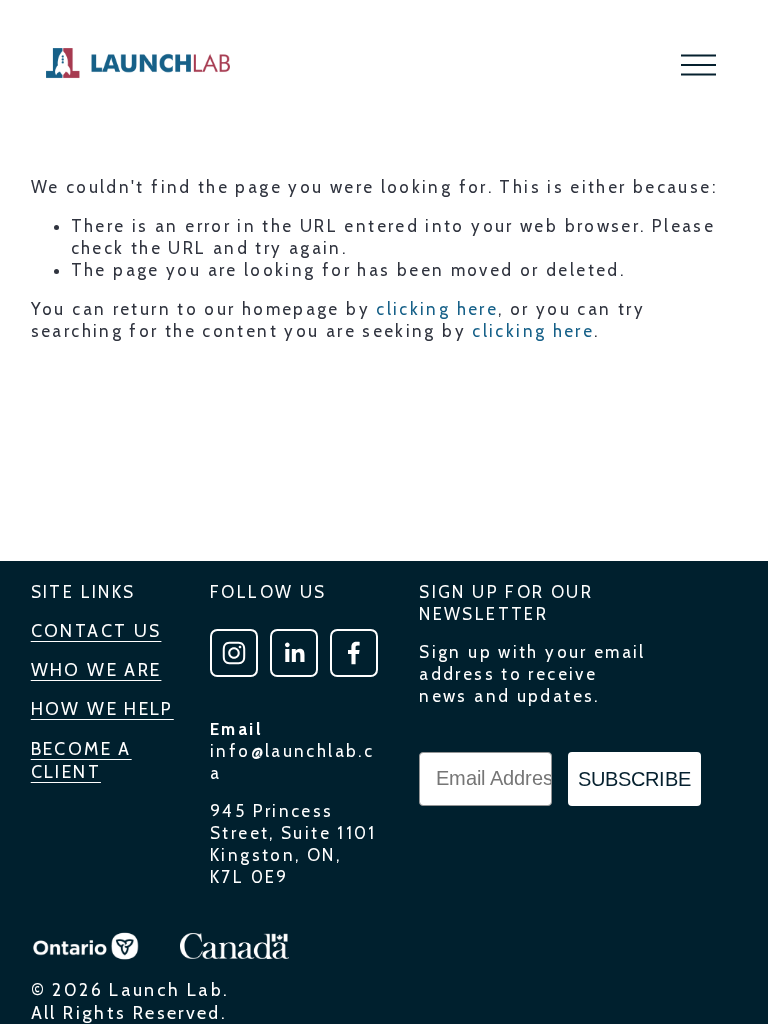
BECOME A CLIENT (81, 760)
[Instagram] (234, 653)
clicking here (437, 309)
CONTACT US (96, 630)
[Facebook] (354, 653)
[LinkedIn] (294, 653)
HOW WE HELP (102, 708)
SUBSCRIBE (634, 779)
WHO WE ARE (96, 669)
